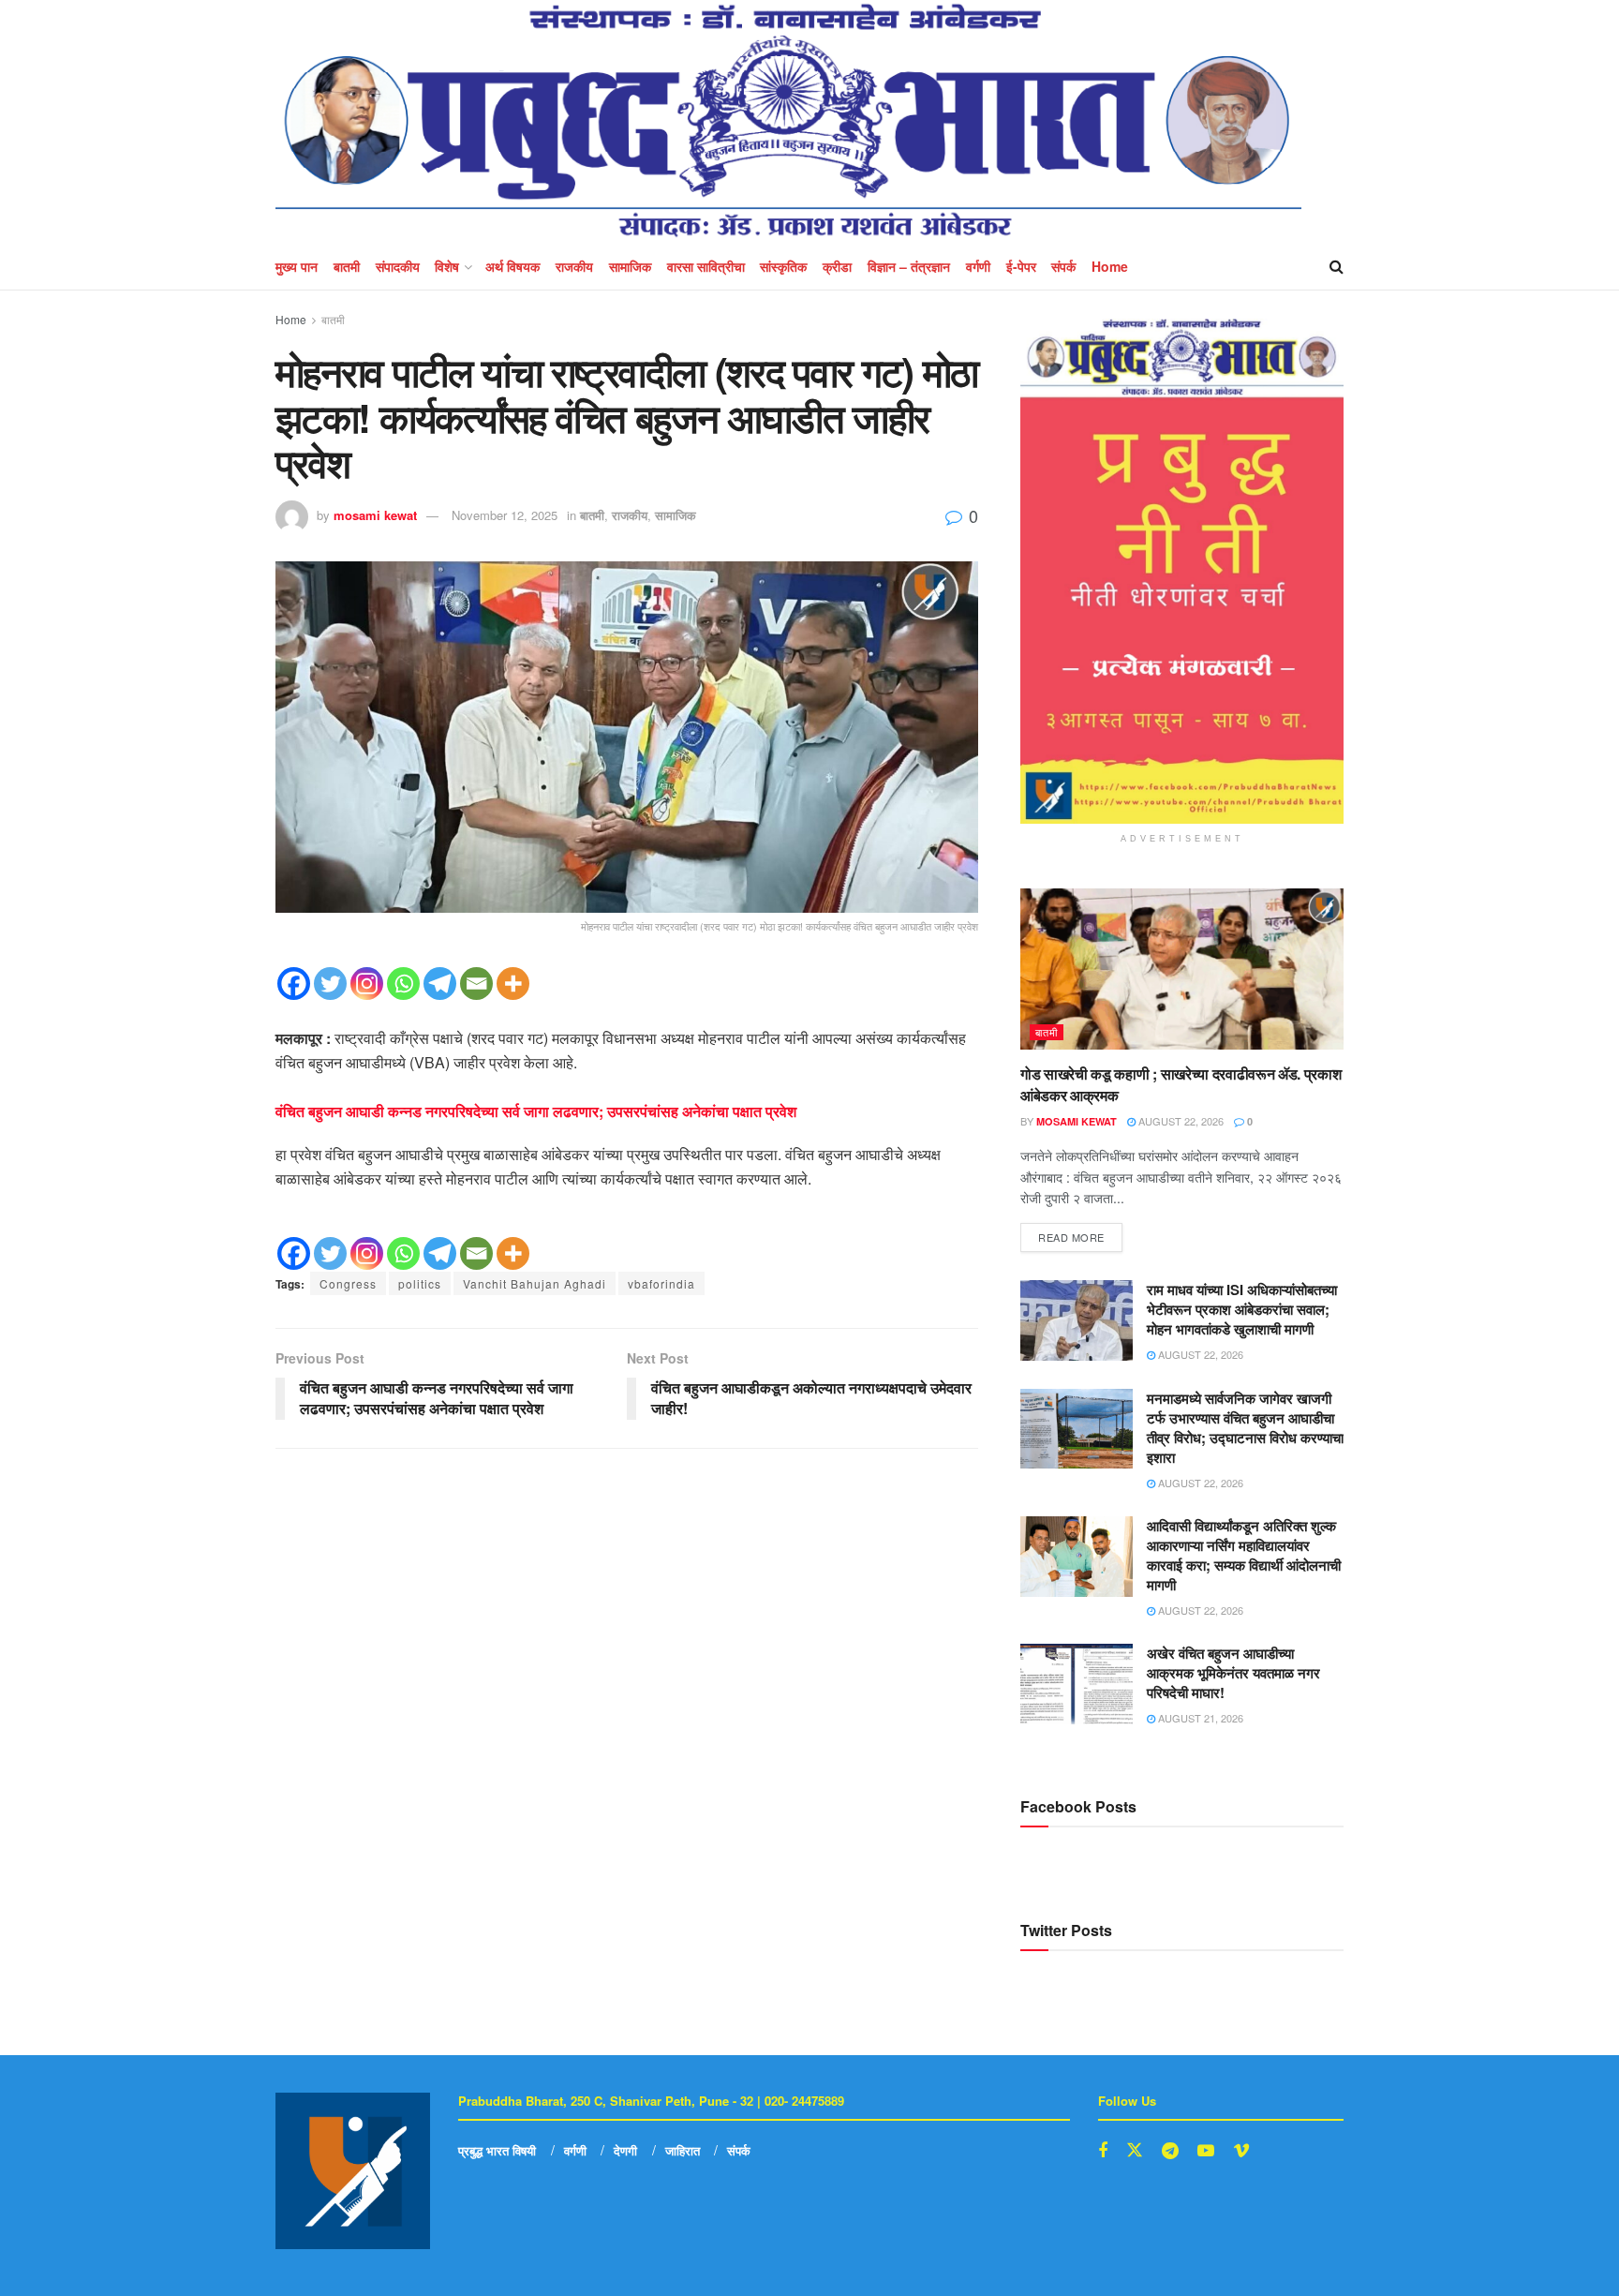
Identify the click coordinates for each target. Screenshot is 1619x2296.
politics (420, 1283)
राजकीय (574, 266)
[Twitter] (330, 984)
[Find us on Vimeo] (1241, 2151)
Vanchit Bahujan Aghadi (535, 1283)
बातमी (347, 266)
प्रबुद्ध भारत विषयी (497, 2150)
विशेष (447, 266)
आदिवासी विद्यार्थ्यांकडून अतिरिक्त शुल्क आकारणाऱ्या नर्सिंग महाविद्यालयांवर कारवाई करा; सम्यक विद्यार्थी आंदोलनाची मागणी (1244, 1555)
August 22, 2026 (1180, 1121)
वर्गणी (978, 266)
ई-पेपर (1021, 266)
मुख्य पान (297, 266)
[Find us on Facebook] (1103, 2151)
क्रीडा (837, 266)
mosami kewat (375, 515)
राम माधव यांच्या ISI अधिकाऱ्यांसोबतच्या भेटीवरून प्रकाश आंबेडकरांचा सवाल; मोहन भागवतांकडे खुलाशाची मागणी (1242, 1309)
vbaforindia (661, 1283)
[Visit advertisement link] (1182, 571)
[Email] (476, 984)
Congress (348, 1283)
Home (1110, 266)
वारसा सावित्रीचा (706, 266)
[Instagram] (367, 984)
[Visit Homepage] (788, 121)
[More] (513, 984)
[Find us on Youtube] (1206, 2151)
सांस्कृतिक (783, 266)
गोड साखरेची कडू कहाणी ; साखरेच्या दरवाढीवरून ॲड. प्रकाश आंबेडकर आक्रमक (1181, 1084)
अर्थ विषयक (512, 266)
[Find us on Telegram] (1170, 2151)
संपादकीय (398, 266)
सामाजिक (630, 266)
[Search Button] (1337, 266)
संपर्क (1063, 266)
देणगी (625, 2150)
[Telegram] (440, 984)
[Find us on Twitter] (1135, 2150)
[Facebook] (294, 984)
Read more (1080, 1234)
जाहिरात (683, 2150)
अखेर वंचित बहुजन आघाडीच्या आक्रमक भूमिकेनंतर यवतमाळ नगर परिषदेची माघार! (1233, 1673)
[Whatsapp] (403, 984)
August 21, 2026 (1199, 1718)
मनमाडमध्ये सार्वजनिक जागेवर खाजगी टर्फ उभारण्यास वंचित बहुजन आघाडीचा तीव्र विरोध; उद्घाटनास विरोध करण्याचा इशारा (1245, 1428)
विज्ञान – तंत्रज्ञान (909, 266)
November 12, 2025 (505, 515)
